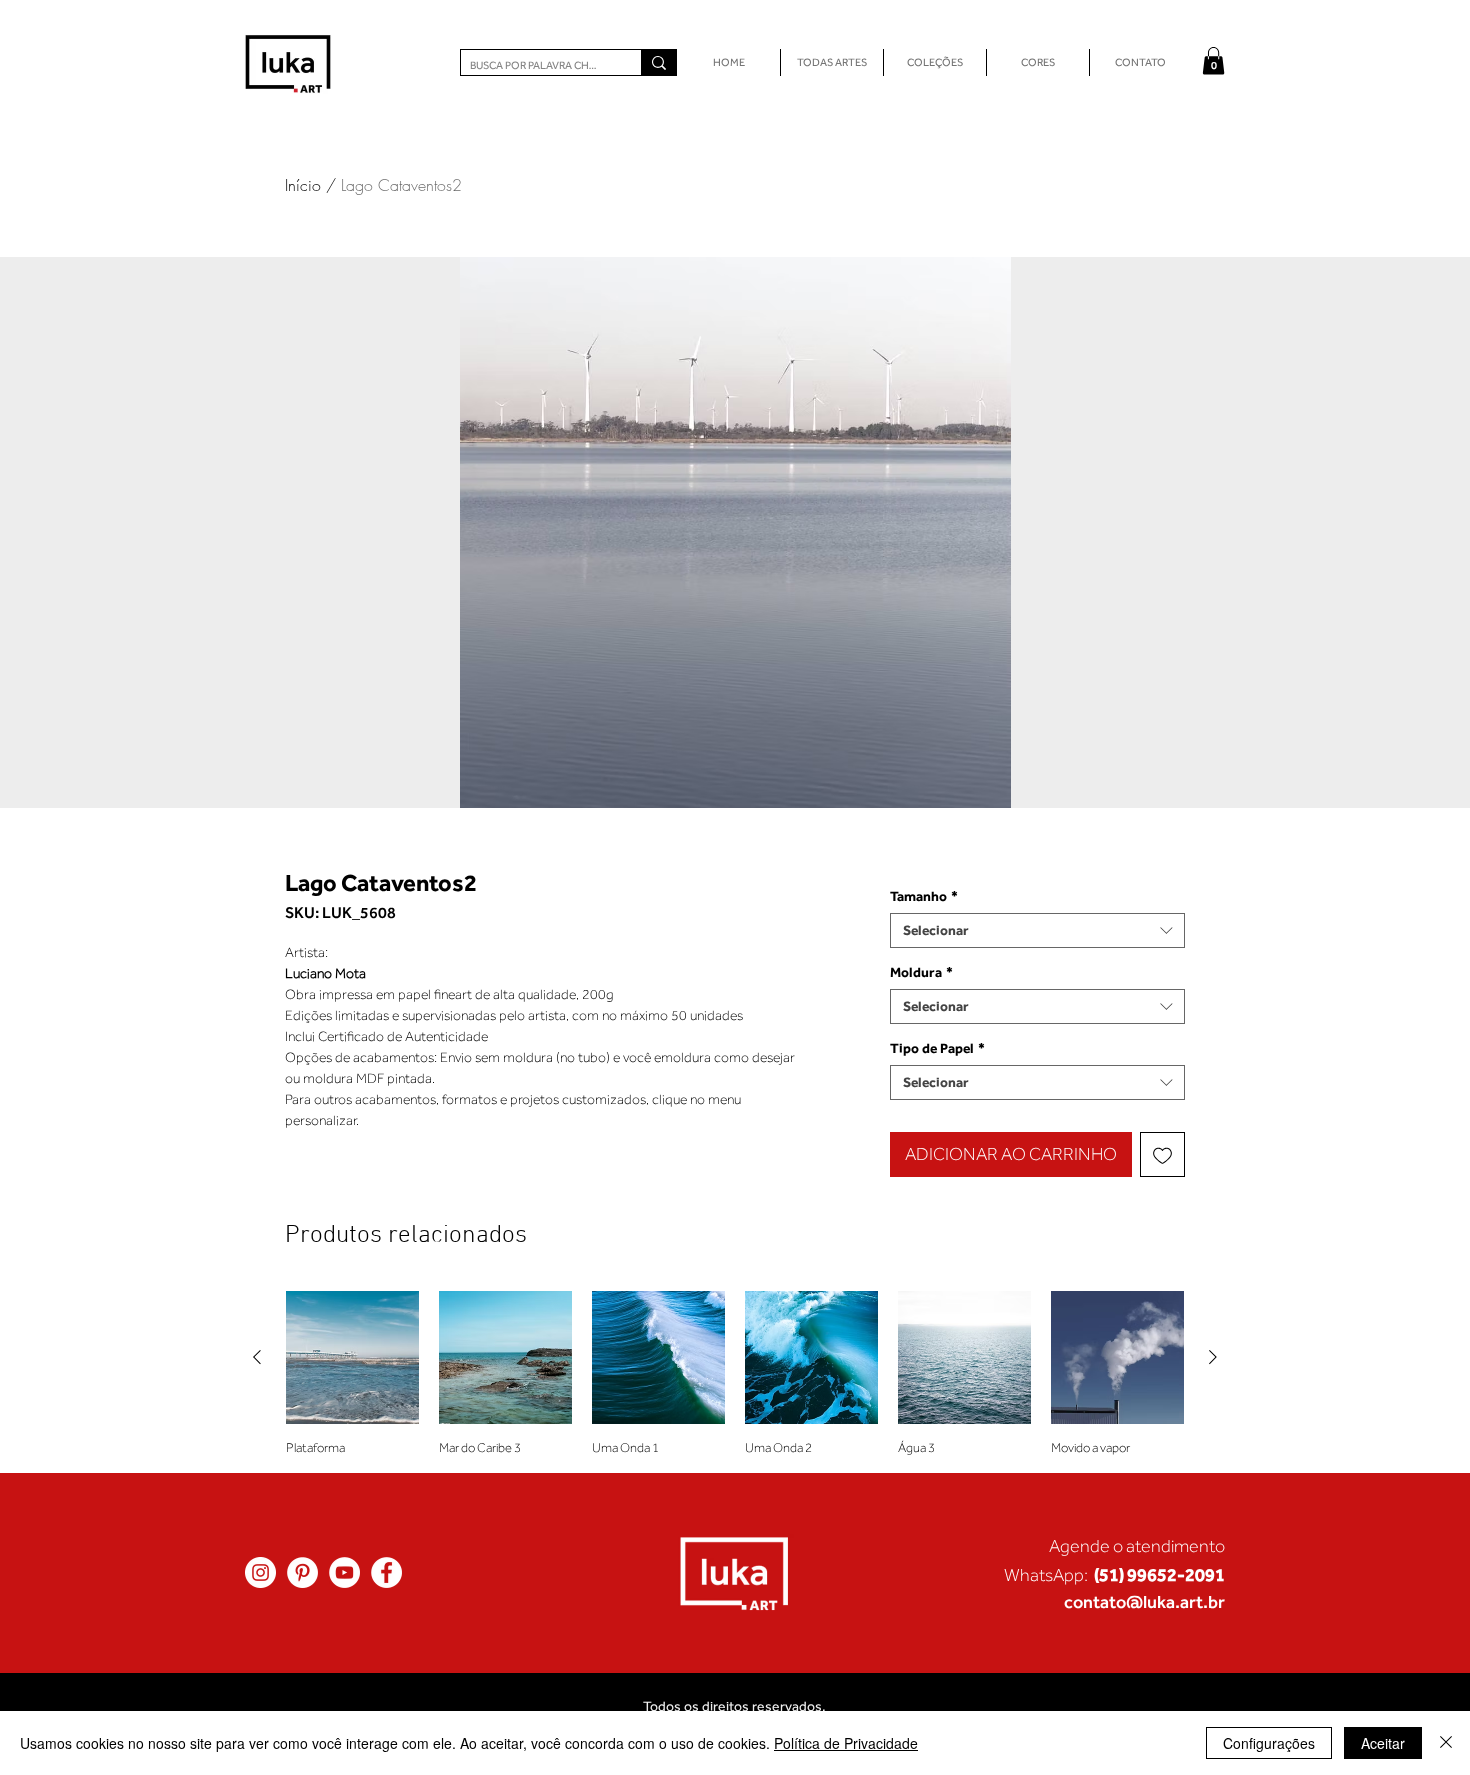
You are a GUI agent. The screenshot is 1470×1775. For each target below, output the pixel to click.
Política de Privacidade (846, 1743)
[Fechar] (1446, 1743)
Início (303, 185)
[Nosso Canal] (344, 1572)
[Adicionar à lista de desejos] (1162, 1154)
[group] (735, 1373)
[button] (1213, 60)
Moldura (921, 972)
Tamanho (924, 896)
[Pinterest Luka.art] (302, 1572)
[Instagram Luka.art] (260, 1572)
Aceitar (1383, 1743)
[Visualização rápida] (352, 1357)
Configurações (1269, 1743)
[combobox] (1037, 930)
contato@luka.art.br (1144, 1601)
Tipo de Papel (937, 1048)
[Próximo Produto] (1213, 1357)
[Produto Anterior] (257, 1357)
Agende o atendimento (1137, 1546)
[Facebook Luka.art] (386, 1572)
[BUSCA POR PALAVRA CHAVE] (658, 62)
